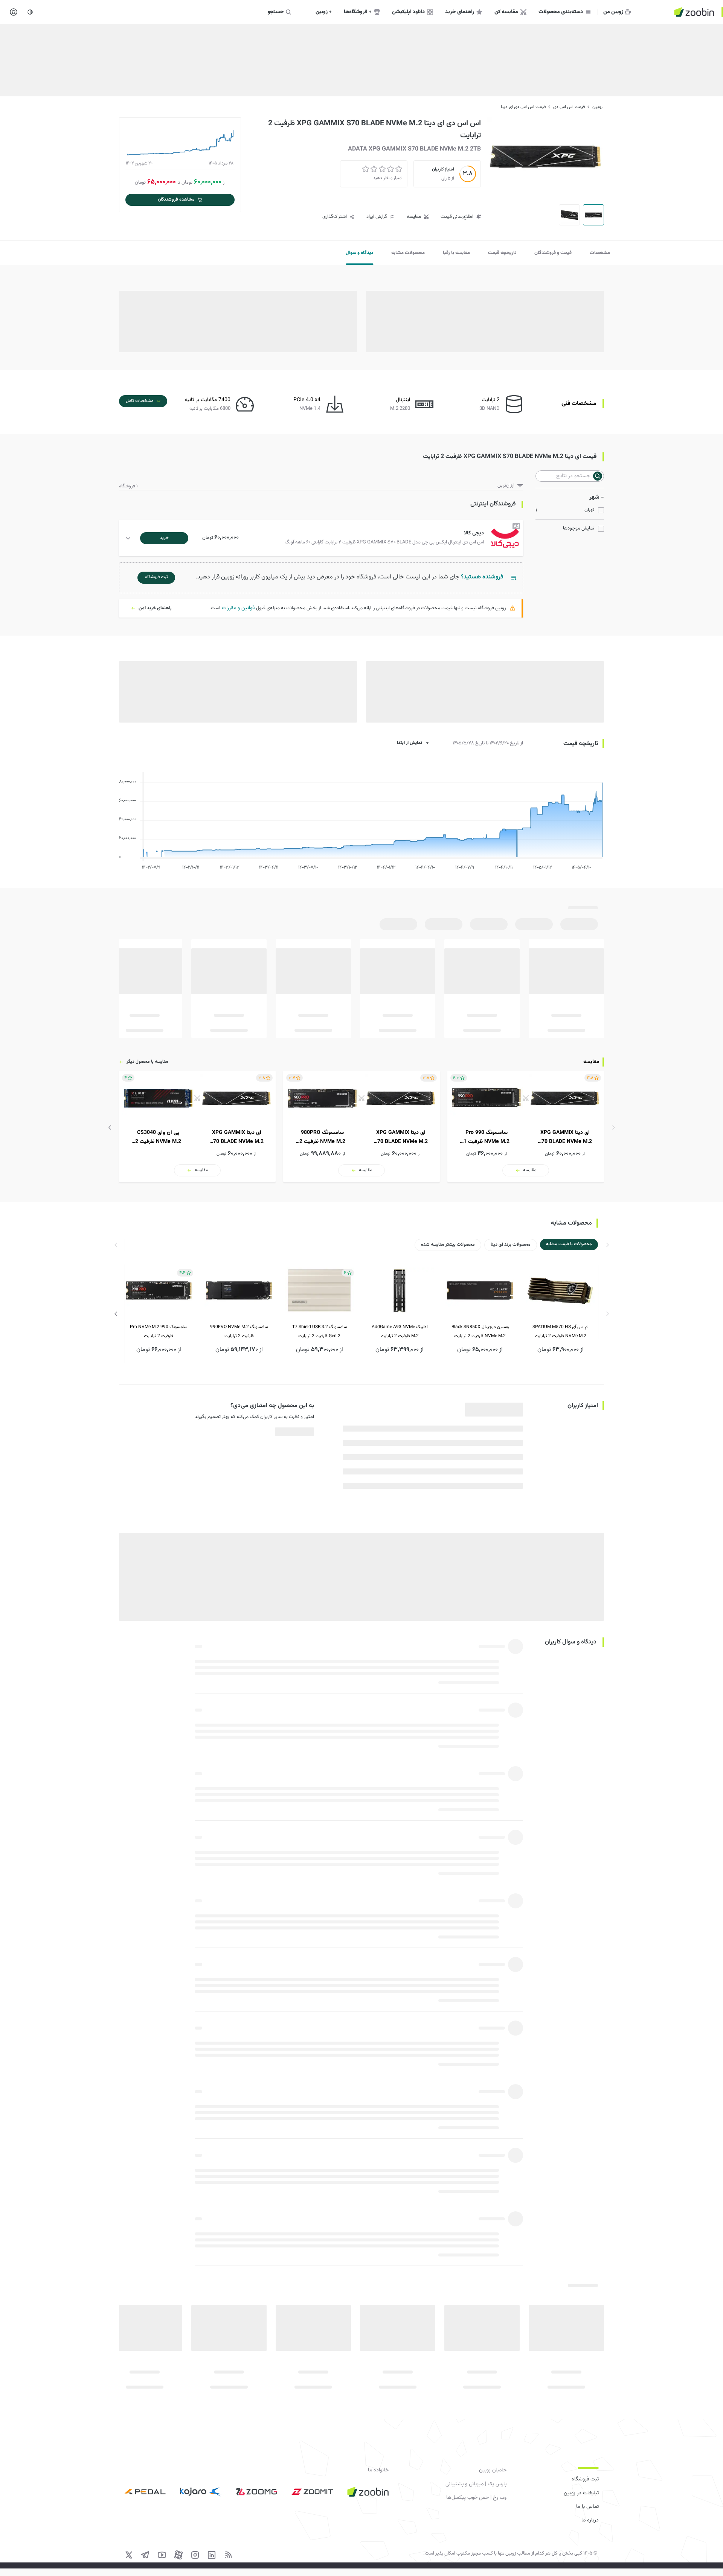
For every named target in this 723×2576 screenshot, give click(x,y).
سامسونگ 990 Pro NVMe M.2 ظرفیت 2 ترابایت (159, 1331)
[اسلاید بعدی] (110, 1127)
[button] (323, 538)
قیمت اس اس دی (569, 107)
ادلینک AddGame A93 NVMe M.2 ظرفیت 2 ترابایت (400, 1331)
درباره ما (590, 2520)
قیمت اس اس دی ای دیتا (523, 107)
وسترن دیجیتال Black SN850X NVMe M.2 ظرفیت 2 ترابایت (480, 1331)
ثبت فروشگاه (585, 2479)
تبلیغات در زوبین (581, 2493)
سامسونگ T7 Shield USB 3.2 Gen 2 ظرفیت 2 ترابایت (320, 1331)
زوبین (597, 107)
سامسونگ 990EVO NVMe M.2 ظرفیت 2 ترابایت (239, 1331)
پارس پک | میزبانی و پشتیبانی (476, 2484)
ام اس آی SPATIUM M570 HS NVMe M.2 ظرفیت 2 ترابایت (561, 1331)
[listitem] (526, 1127)
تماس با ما (587, 2507)
